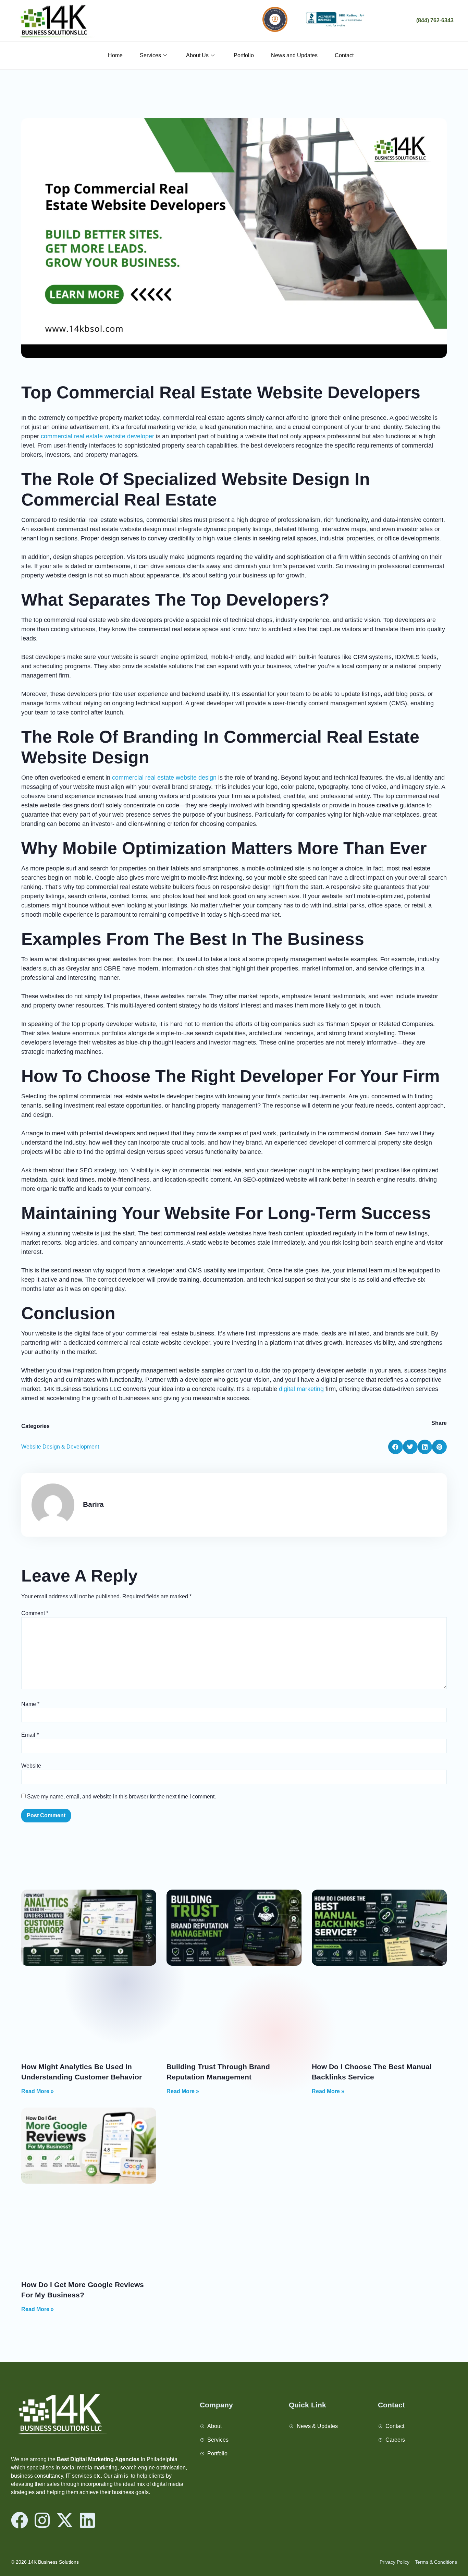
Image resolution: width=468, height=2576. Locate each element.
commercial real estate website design (164, 778)
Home (115, 55)
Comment (35, 1613)
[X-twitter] (65, 2520)
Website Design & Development (60, 1447)
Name (30, 1704)
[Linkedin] (87, 2520)
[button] (396, 1447)
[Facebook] (20, 2520)
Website (31, 1766)
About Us (197, 55)
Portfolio (244, 55)
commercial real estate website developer (97, 436)
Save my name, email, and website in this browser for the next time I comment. (121, 1797)
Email (30, 1735)
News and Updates (294, 55)
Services (150, 55)
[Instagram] (42, 2520)
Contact (344, 55)
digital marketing (301, 1389)
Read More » (38, 2091)
